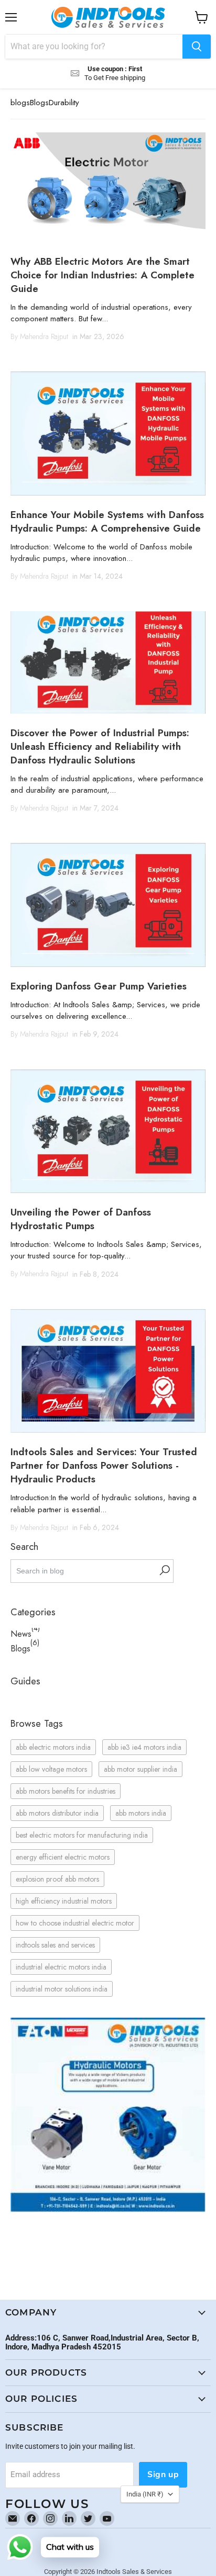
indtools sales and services (55, 1945)
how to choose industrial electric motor (75, 1923)
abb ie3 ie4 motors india (144, 1747)
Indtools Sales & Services (134, 2572)
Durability (64, 103)
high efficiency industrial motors (64, 1901)
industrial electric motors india (61, 1967)
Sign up (163, 2474)
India (145, 2494)
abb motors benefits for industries (66, 1791)
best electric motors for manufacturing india (82, 1835)
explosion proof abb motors (57, 1879)
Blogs (39, 103)
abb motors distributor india (57, 1813)
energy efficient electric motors (63, 1857)
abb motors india (141, 1813)
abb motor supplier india (141, 1769)
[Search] (197, 47)
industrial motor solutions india (62, 1989)
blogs (20, 103)
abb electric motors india (53, 1747)
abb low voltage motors (51, 1769)
